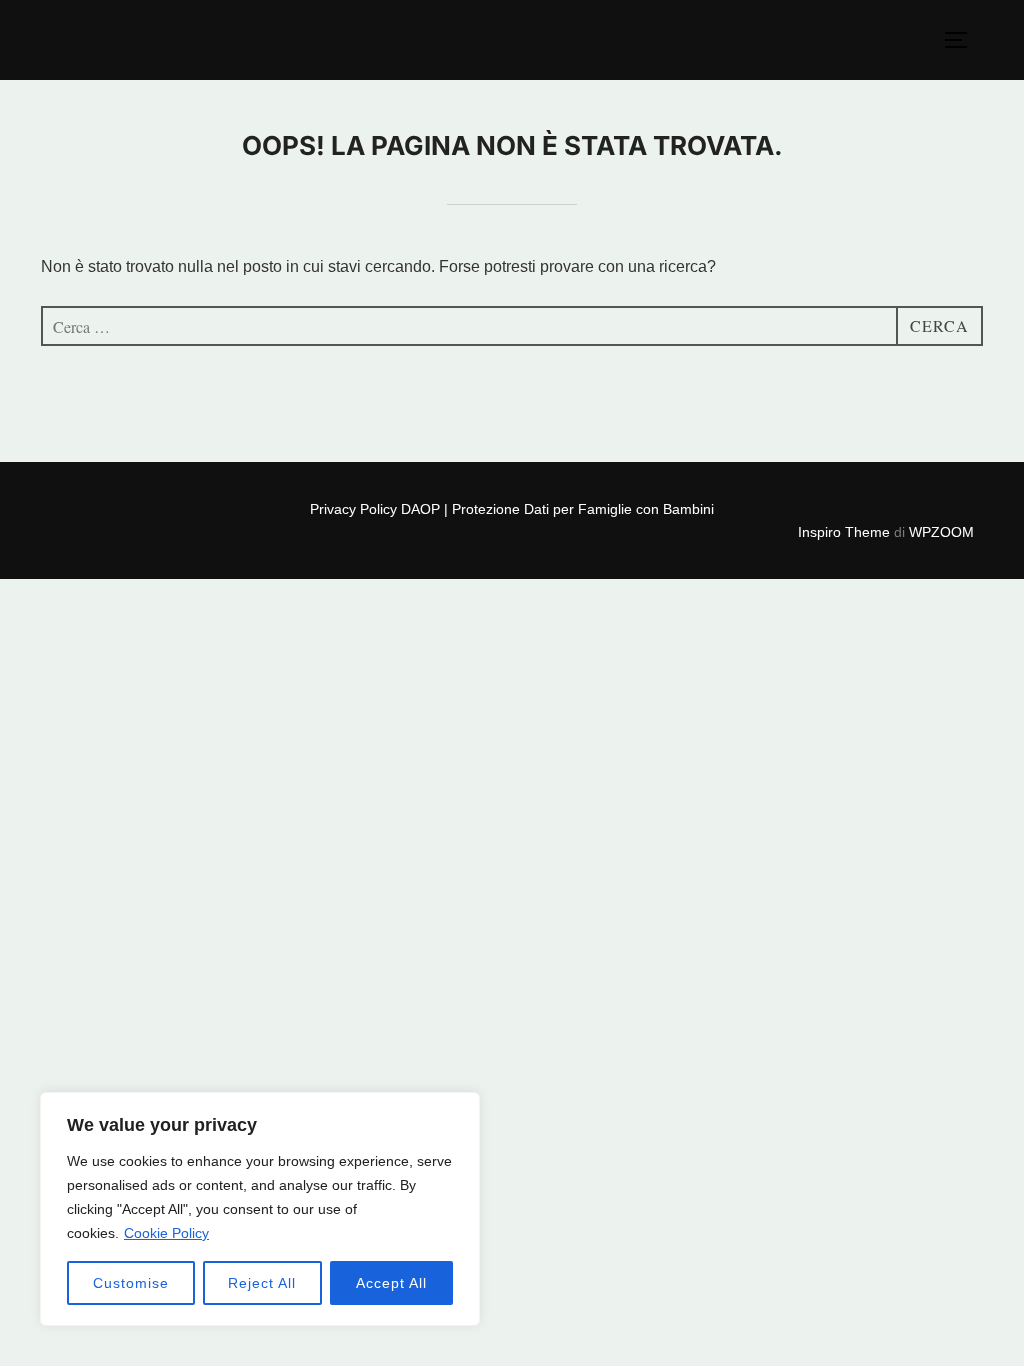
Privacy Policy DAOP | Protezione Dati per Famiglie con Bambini (512, 509)
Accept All (391, 1283)
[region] (260, 1209)
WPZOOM (941, 532)
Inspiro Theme (844, 532)
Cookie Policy (166, 1233)
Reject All (262, 1283)
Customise (131, 1283)
